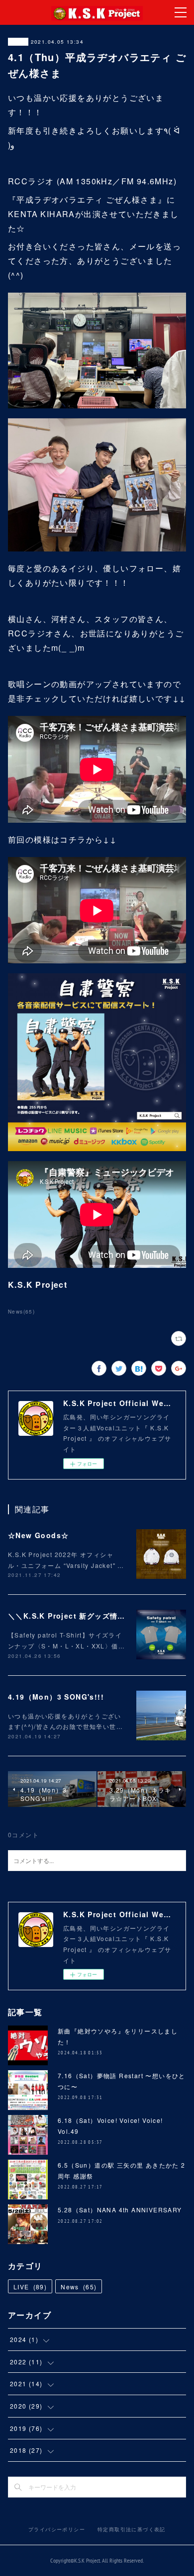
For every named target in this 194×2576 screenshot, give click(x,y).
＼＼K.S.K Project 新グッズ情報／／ (74, 1616)
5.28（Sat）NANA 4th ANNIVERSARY (120, 2210)
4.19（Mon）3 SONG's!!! (56, 1697)
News (18, 42)
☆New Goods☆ (38, 1535)
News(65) (21, 1312)
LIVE (30, 2287)
